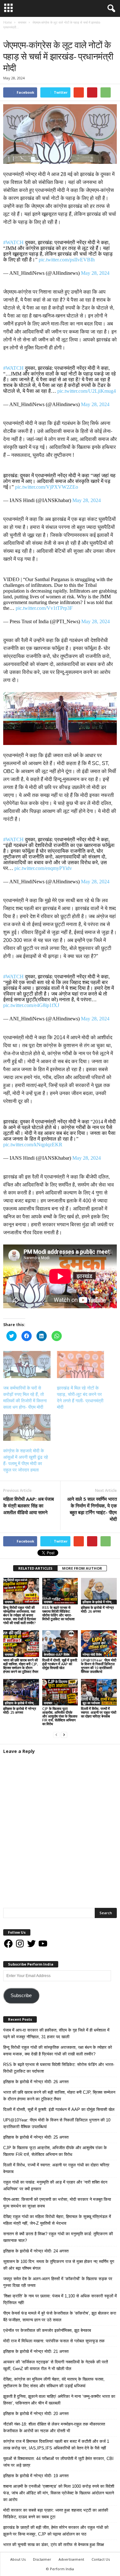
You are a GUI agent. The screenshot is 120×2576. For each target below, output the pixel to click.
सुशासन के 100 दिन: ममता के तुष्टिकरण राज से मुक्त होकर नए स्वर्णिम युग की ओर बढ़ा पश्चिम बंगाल (59, 2265)
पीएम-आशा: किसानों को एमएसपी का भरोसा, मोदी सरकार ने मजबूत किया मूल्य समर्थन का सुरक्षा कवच (57, 2203)
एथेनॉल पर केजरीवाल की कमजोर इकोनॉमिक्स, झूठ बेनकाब (47, 2330)
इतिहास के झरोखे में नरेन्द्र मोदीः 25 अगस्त (20, 1710)
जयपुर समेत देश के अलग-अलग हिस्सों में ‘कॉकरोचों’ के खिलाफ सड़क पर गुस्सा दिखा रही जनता (58, 2282)
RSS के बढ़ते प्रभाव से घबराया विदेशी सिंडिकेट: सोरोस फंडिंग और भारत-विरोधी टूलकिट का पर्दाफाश (58, 1613)
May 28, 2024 (95, 273)
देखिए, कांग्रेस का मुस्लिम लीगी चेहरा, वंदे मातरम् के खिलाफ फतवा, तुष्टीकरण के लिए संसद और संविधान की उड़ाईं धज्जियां (54, 2383)
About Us (18, 2559)
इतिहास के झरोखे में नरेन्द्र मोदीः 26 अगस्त (97, 1609)
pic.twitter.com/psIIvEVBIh (67, 260)
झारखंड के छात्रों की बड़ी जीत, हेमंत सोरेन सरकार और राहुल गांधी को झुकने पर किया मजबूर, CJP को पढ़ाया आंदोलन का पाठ (56, 2531)
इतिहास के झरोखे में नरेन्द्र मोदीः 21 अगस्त (36, 2351)
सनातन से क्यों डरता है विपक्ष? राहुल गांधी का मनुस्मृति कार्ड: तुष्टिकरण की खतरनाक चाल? (58, 2237)
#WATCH (13, 242)
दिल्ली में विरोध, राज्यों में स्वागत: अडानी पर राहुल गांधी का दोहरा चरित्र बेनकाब (99, 1712)
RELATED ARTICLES (35, 1568)
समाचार (9, 34)
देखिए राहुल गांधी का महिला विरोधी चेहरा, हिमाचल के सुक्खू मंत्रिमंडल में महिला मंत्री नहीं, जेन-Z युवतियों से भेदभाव (57, 2220)
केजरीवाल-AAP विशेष (57, 1654)
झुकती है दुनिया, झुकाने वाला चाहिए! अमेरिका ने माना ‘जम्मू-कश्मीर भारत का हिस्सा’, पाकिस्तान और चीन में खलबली (59, 2400)
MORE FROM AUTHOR (82, 1568)
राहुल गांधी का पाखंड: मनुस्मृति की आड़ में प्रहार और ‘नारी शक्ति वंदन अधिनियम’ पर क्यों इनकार (55, 2186)
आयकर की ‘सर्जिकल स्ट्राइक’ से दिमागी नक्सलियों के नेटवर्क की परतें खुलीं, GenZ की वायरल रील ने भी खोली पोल (56, 2365)
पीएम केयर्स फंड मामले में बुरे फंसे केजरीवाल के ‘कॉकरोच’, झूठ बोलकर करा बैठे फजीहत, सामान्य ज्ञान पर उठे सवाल (60, 2317)
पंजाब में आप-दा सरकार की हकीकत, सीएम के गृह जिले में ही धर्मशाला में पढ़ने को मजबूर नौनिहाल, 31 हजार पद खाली (56, 2033)
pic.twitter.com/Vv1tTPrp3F (44, 608)
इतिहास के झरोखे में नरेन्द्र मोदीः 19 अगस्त (36, 2476)
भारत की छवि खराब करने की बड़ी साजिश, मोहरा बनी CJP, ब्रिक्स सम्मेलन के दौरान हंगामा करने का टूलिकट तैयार (21, 1666)
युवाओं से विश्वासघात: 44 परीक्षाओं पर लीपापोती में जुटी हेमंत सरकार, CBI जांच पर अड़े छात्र (58, 2462)
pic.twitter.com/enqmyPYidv (43, 868)
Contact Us (101, 2559)
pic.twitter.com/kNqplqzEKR (33, 1145)
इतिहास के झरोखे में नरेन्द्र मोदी (100, 1602)
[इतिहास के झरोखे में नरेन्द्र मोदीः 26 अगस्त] (99, 1591)
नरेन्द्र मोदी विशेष (92, 1654)
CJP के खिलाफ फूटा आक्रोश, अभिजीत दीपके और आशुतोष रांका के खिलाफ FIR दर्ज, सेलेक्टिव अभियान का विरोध (60, 1716)
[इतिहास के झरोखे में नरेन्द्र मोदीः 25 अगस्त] (21, 1692)
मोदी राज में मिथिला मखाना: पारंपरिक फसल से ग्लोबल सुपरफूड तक (54, 2341)
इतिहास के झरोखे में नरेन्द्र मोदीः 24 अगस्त (36, 2251)
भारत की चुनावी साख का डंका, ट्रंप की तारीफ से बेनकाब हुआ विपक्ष (54, 2545)
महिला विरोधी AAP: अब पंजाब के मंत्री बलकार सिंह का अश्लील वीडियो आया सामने (28, 1506)
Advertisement (71, 2559)
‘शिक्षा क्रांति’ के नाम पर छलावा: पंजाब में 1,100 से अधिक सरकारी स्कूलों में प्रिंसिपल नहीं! (60, 2299)
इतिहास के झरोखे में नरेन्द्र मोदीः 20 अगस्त (36, 2414)
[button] (110, 9)
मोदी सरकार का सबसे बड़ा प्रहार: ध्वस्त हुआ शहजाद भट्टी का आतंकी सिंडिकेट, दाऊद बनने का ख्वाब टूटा (56, 2514)
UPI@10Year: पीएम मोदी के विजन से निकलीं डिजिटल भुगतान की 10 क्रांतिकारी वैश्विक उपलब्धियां (99, 1666)
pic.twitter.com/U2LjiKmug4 (87, 391)
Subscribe (21, 1996)
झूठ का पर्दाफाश (91, 1703)
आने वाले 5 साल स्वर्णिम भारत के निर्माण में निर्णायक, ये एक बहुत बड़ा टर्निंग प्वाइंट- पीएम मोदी (92, 1509)
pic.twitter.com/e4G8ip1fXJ (31, 1005)
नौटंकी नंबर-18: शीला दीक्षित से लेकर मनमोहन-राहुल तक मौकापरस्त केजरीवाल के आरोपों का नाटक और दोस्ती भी (54, 2427)
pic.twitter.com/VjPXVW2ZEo (47, 487)
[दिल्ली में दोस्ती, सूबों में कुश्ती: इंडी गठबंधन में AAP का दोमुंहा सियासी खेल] (60, 1643)
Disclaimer (42, 2559)
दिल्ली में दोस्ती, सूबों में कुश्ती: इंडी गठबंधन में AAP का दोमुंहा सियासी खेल (60, 1664)
